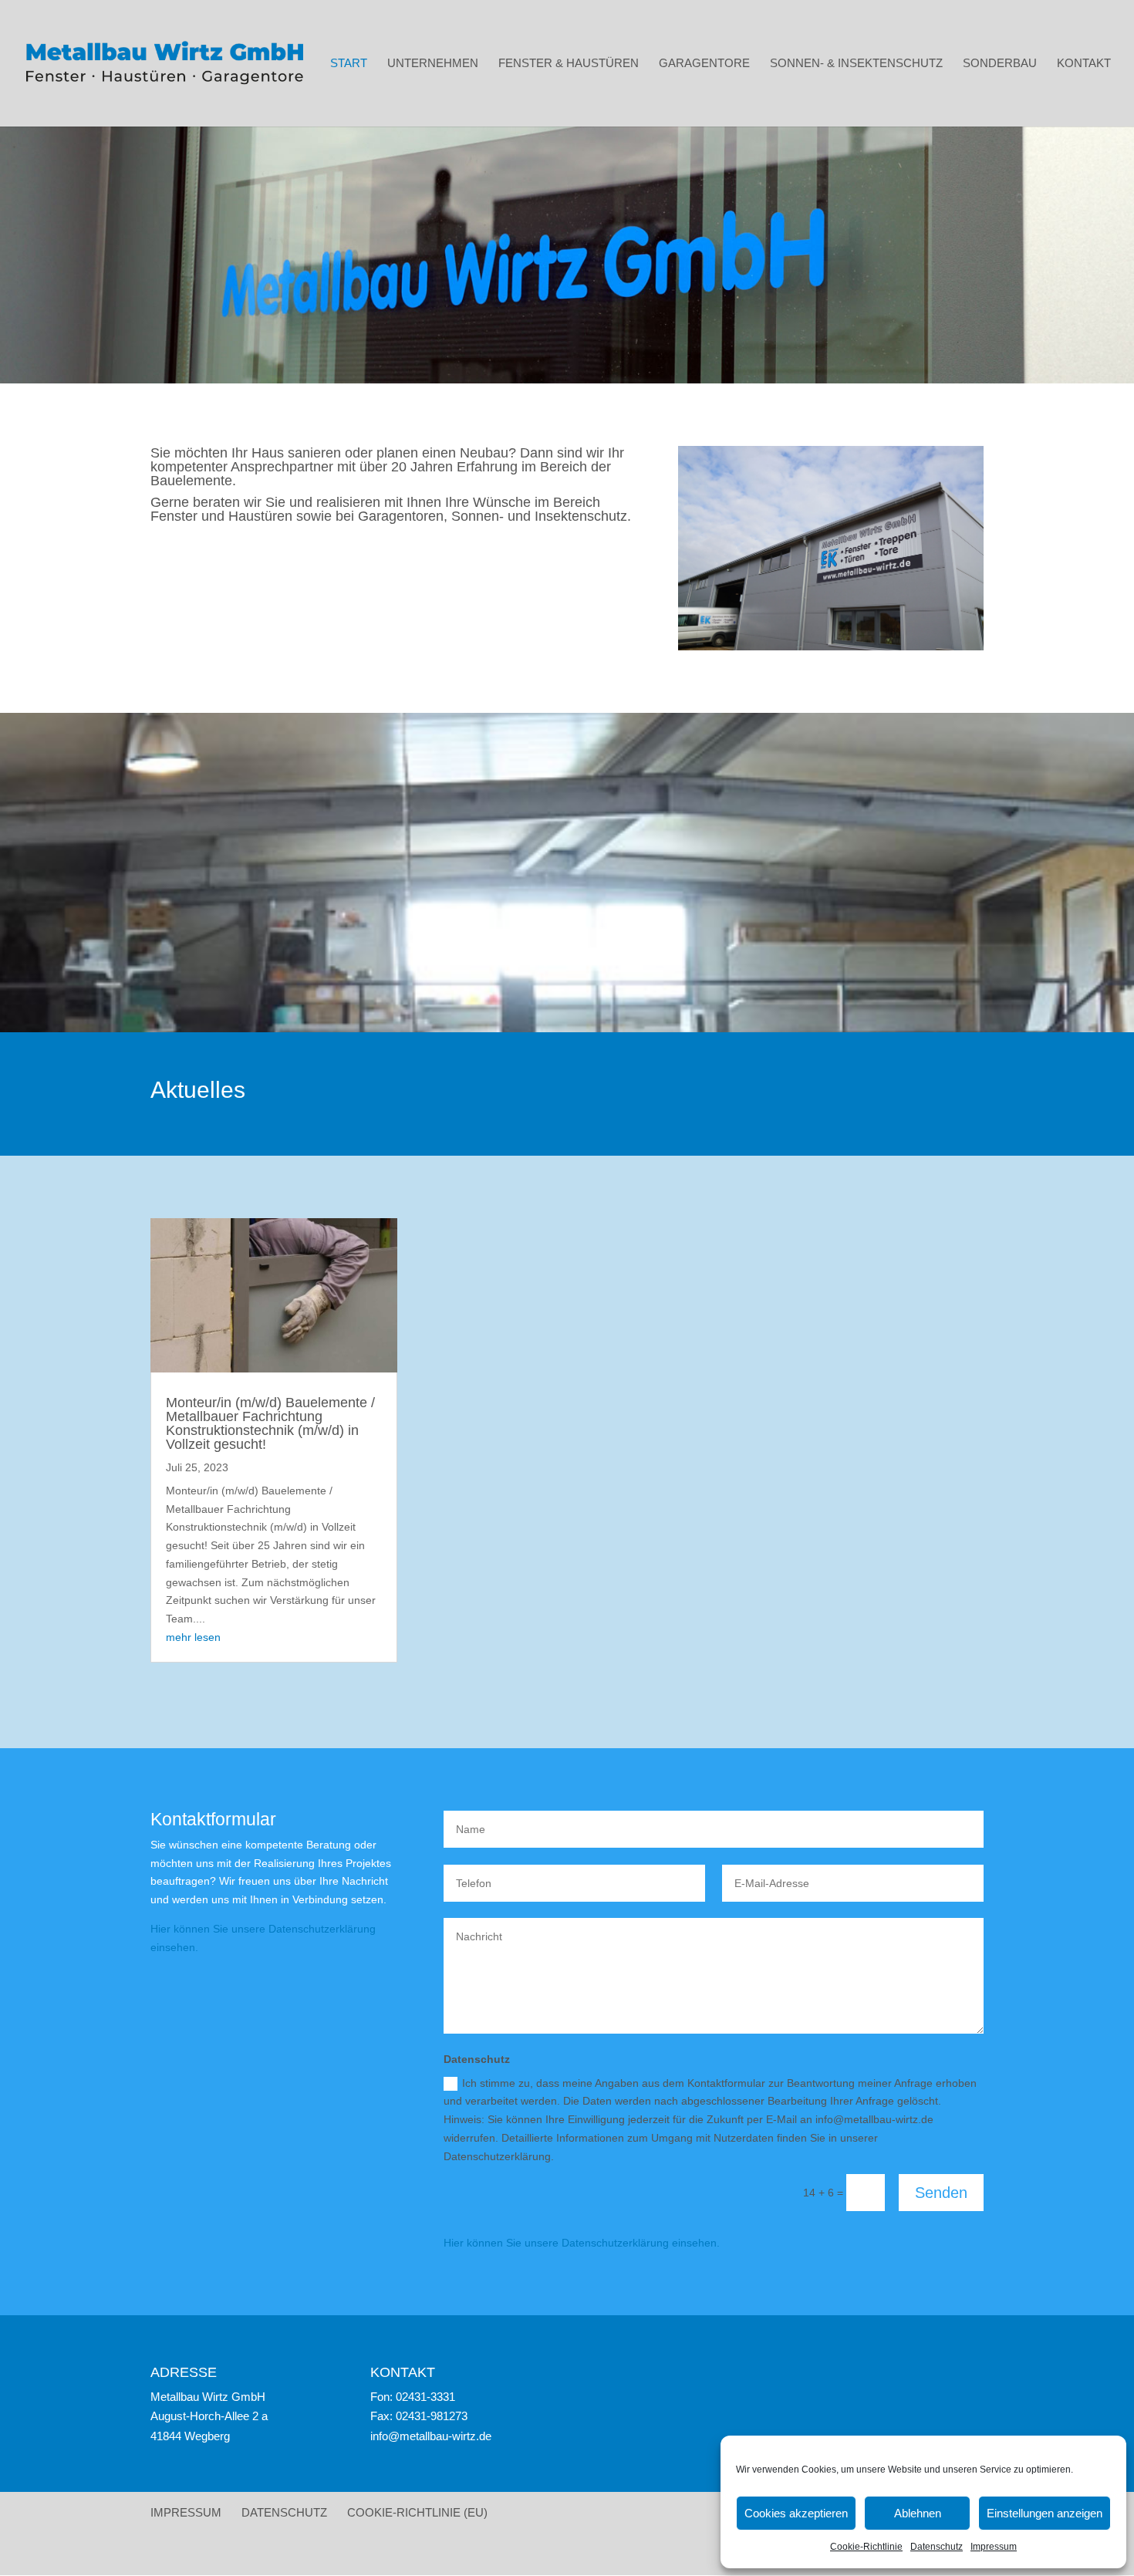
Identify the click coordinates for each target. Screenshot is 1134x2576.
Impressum (994, 2547)
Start (349, 64)
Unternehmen (433, 64)
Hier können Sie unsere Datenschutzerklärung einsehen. (582, 2243)
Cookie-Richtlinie (866, 2547)
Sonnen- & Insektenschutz (856, 64)
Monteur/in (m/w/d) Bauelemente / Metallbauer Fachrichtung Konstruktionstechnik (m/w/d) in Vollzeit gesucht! (270, 1423)
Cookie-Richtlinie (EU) (417, 2512)
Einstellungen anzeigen (1045, 2513)
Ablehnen (918, 2513)
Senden (941, 2193)
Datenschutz (937, 2547)
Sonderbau (1000, 64)
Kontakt (1084, 64)
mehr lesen (193, 1637)
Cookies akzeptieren (796, 2513)
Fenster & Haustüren (569, 64)
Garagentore (704, 64)
